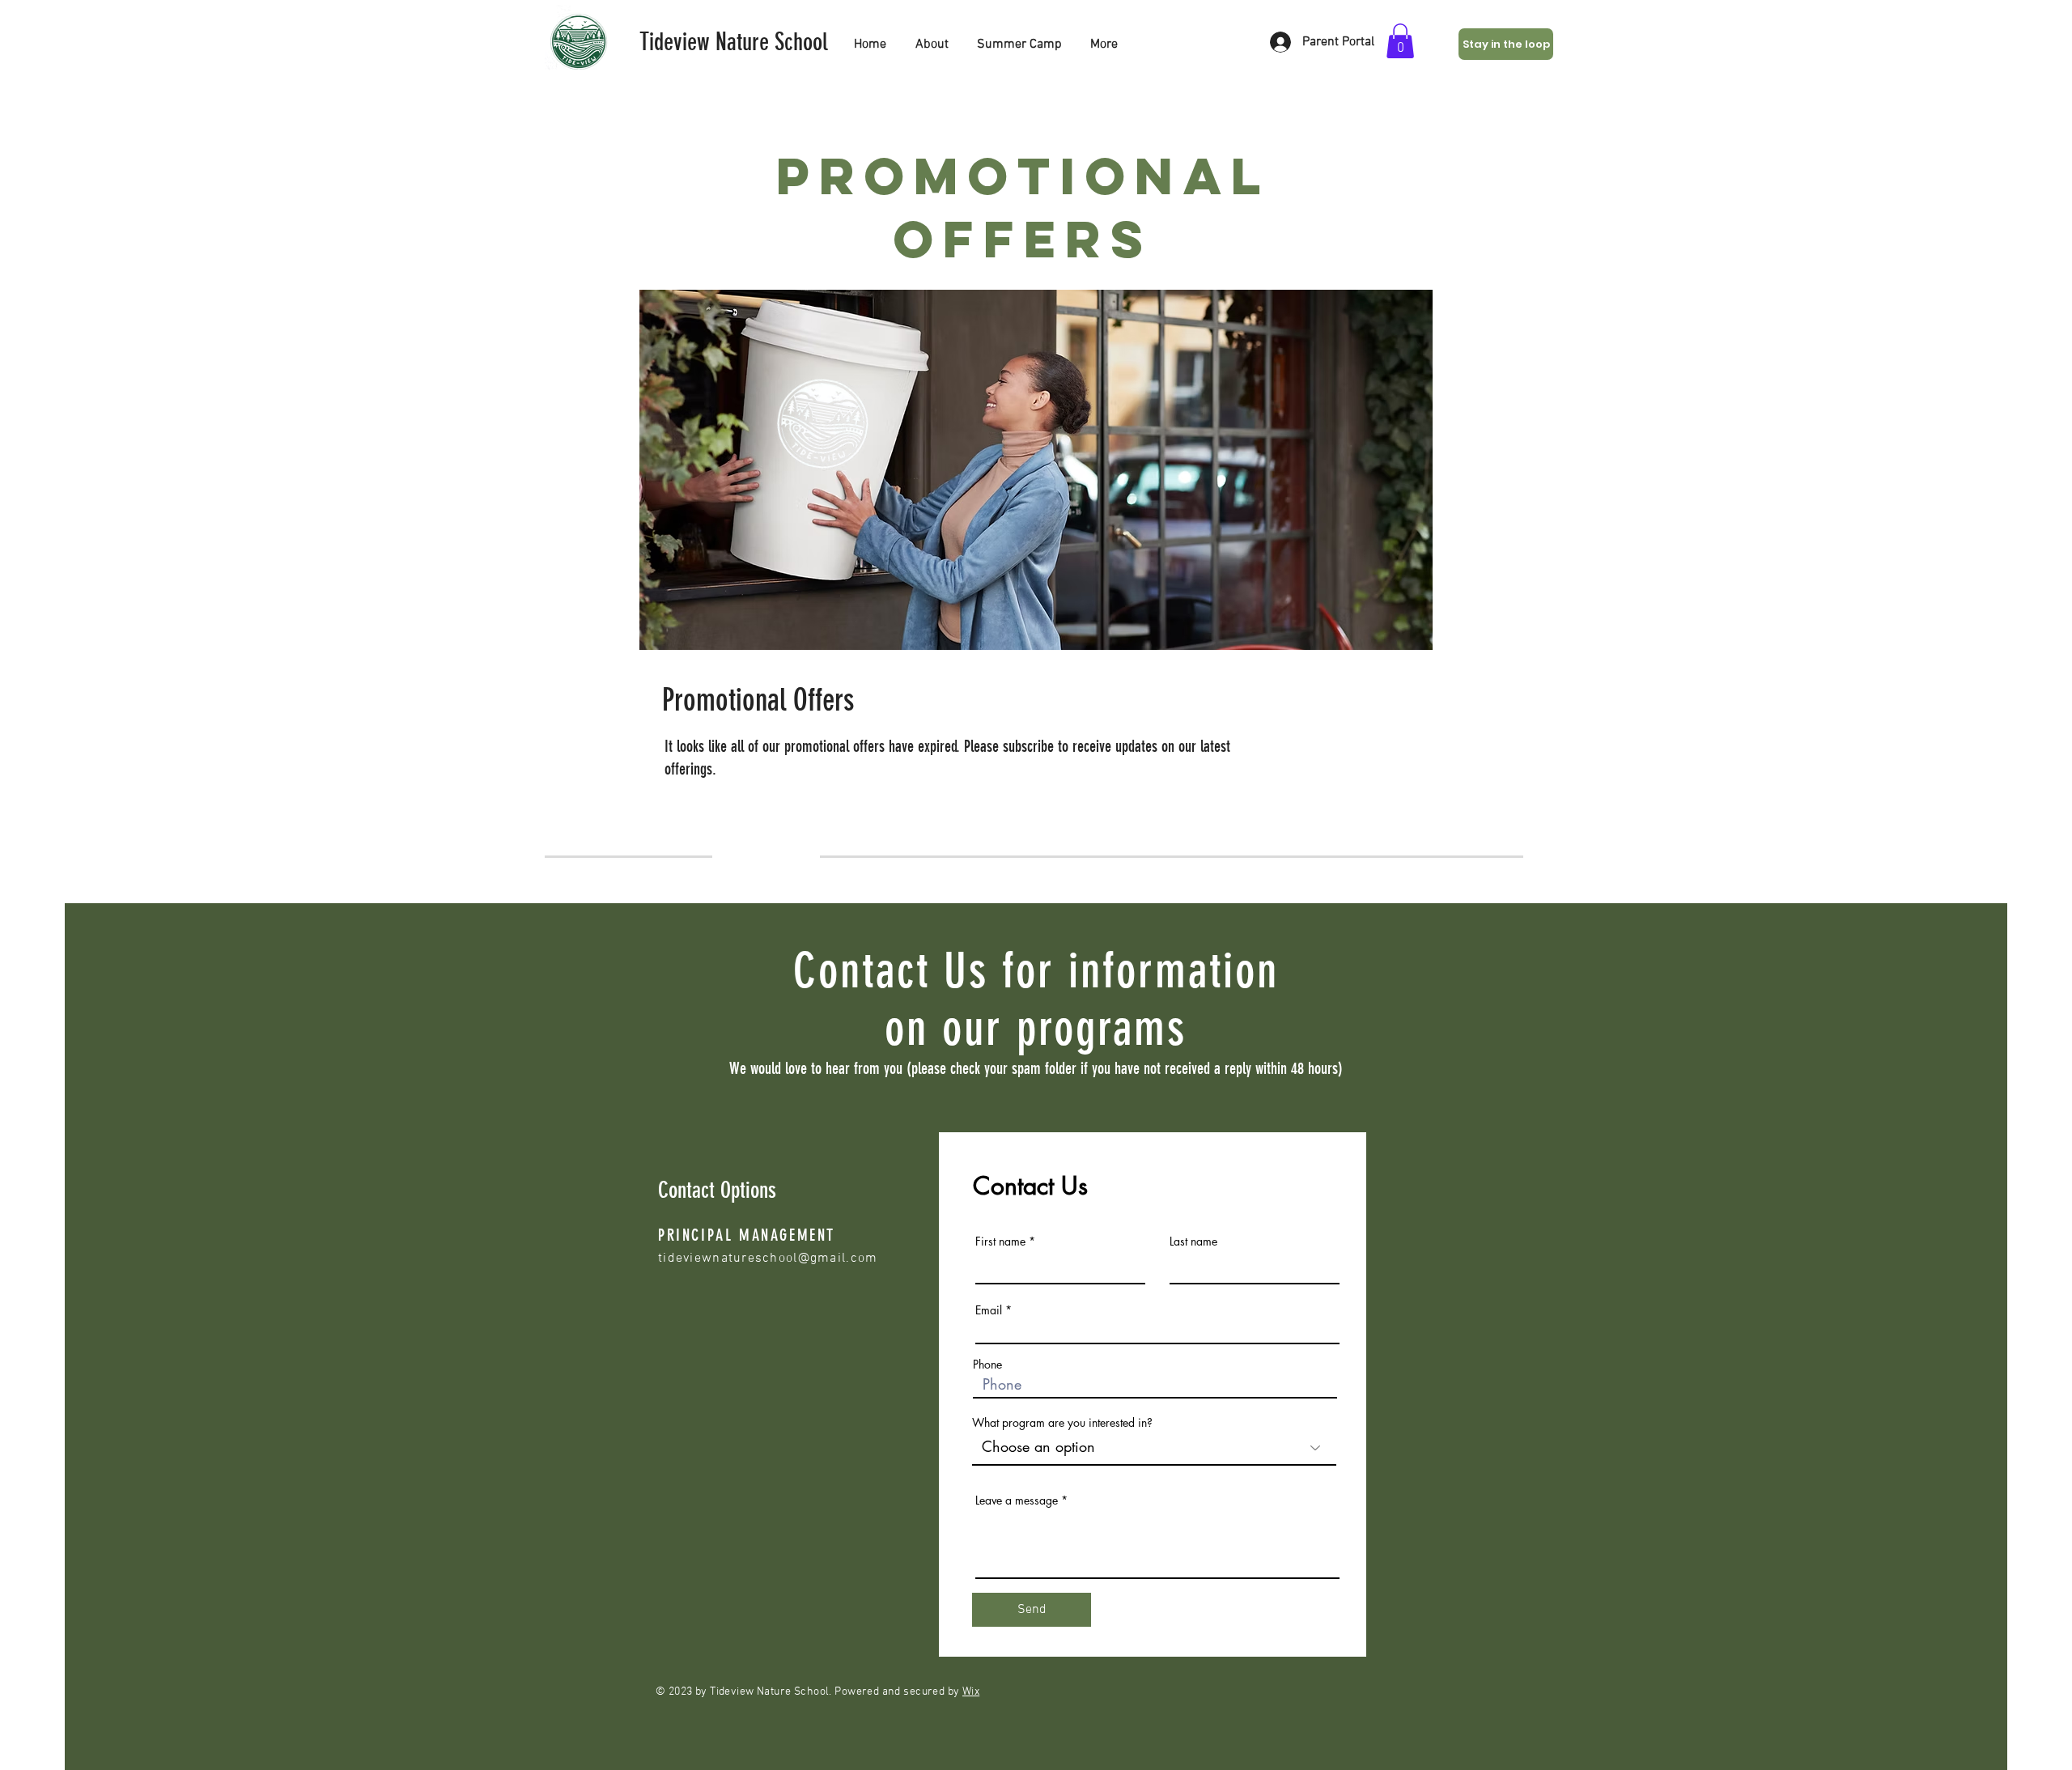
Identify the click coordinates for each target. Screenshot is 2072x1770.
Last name (1193, 1242)
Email (989, 1310)
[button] (1400, 41)
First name (1000, 1242)
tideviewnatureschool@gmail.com (768, 1259)
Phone (987, 1365)
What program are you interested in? (1062, 1423)
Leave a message (1017, 1500)
